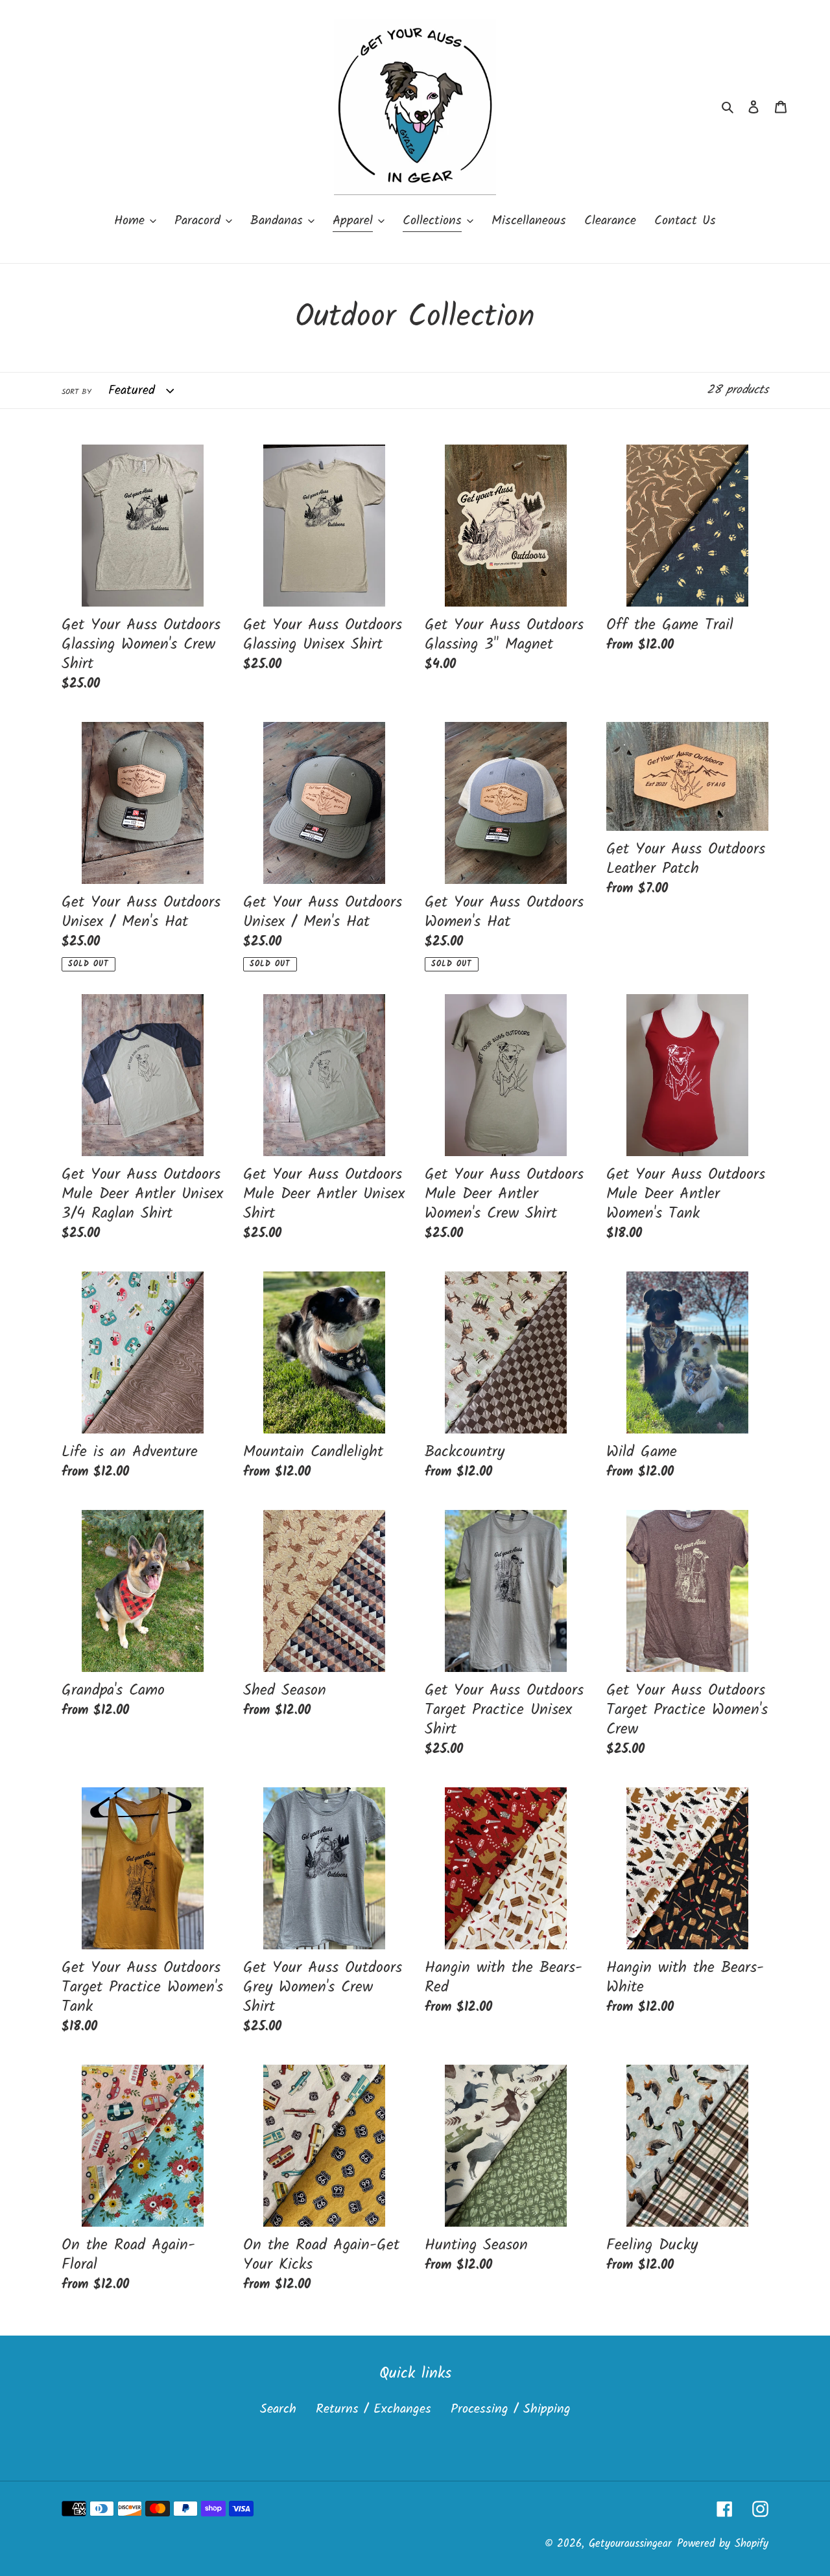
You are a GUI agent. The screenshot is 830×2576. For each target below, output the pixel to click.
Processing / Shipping (511, 2409)
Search (278, 2409)
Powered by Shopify (723, 2544)
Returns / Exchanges (373, 2409)
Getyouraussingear (630, 2544)
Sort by (77, 392)
